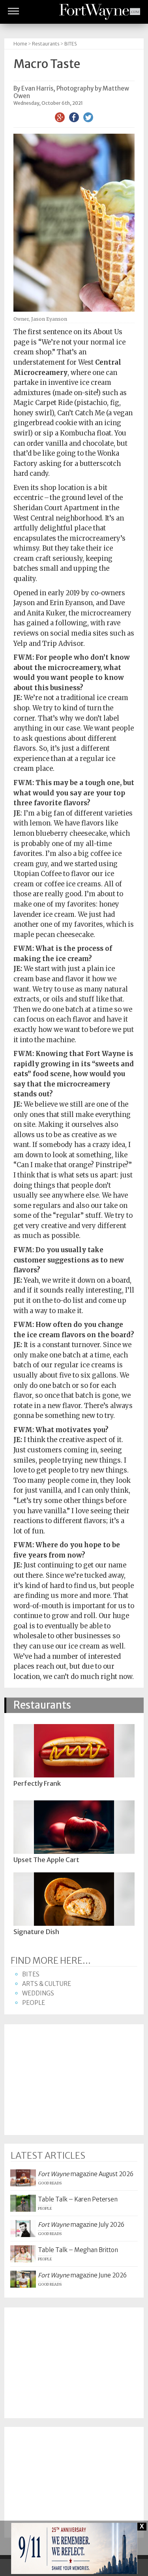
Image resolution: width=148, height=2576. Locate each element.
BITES (71, 44)
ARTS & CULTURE (47, 1984)
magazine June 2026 (82, 2275)
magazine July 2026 (81, 2225)
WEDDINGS (38, 1993)
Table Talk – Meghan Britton (78, 2250)
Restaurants (46, 44)
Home (20, 44)
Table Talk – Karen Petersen (78, 2199)
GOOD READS (50, 2183)
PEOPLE (34, 2003)
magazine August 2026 (86, 2174)
